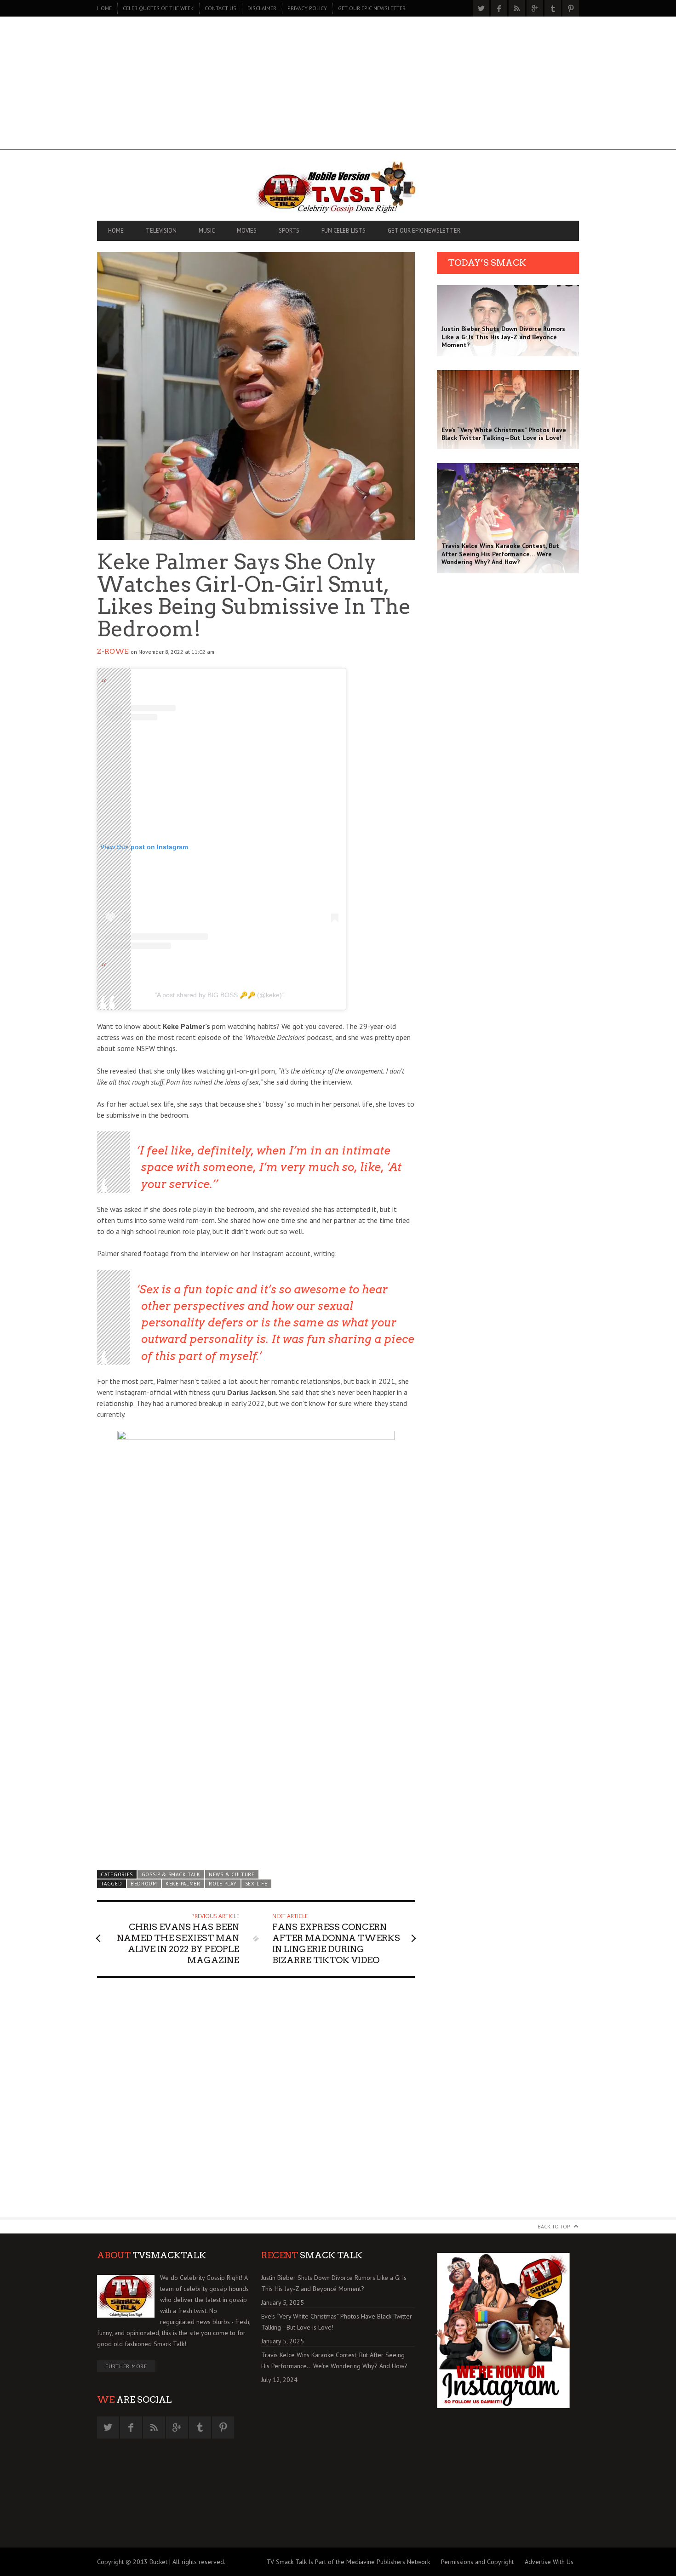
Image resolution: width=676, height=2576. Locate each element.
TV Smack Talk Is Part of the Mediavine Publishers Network (348, 2562)
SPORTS (289, 231)
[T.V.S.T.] (338, 188)
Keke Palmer (183, 1884)
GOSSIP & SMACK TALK (171, 1874)
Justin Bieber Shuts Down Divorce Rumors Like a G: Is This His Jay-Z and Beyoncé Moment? (334, 2283)
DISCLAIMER (262, 8)
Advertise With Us (549, 2562)
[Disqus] (256, 2102)
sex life (256, 1884)
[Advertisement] (338, 86)
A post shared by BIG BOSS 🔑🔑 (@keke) (219, 995)
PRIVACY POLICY (307, 8)
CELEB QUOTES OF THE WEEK (158, 8)
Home (104, 8)
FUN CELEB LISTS (344, 231)
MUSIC (207, 231)
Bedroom (144, 1884)
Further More (126, 2366)
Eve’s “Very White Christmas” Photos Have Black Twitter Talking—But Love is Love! (337, 2322)
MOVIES (247, 231)
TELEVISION (161, 231)
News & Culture (232, 1874)
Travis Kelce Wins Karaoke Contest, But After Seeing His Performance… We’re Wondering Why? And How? (334, 2360)
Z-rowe (113, 651)
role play (223, 1884)
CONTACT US (221, 8)
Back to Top (554, 2226)
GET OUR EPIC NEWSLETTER (372, 8)
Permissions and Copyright (477, 2562)
